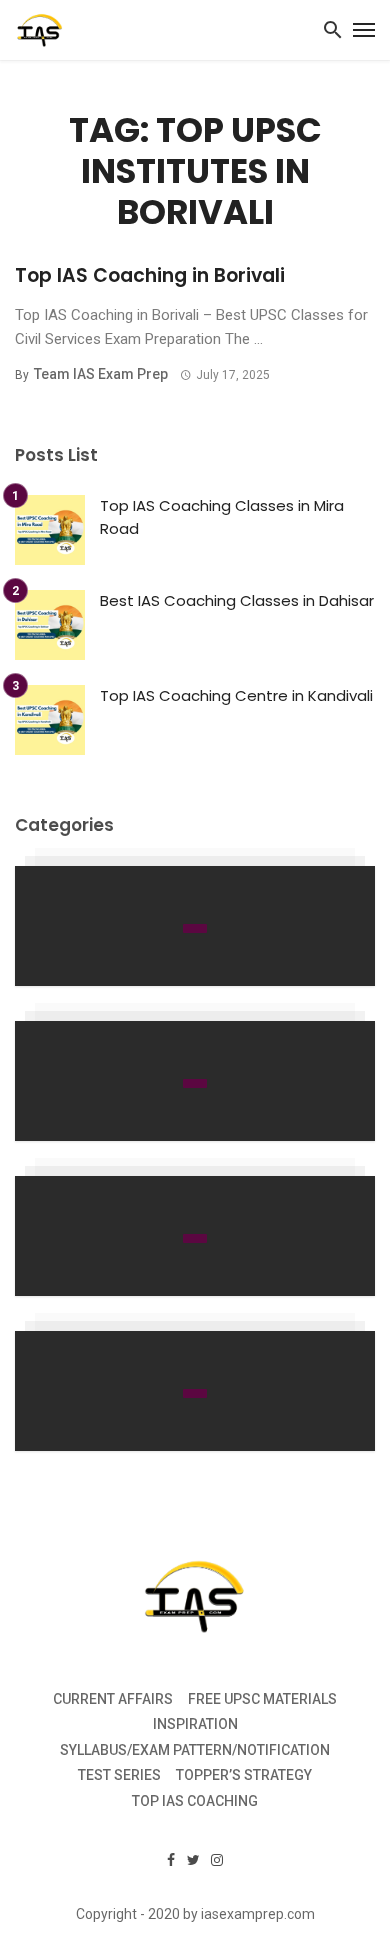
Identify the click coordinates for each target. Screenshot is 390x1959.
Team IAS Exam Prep (101, 374)
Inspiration (195, 1724)
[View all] (195, 926)
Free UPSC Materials (262, 1699)
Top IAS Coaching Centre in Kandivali (236, 695)
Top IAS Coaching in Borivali (150, 275)
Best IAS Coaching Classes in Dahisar (237, 600)
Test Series (119, 1775)
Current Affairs (113, 1699)
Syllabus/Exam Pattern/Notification (195, 1750)
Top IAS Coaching (195, 1801)
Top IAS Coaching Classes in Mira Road (222, 517)
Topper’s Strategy (244, 1775)
